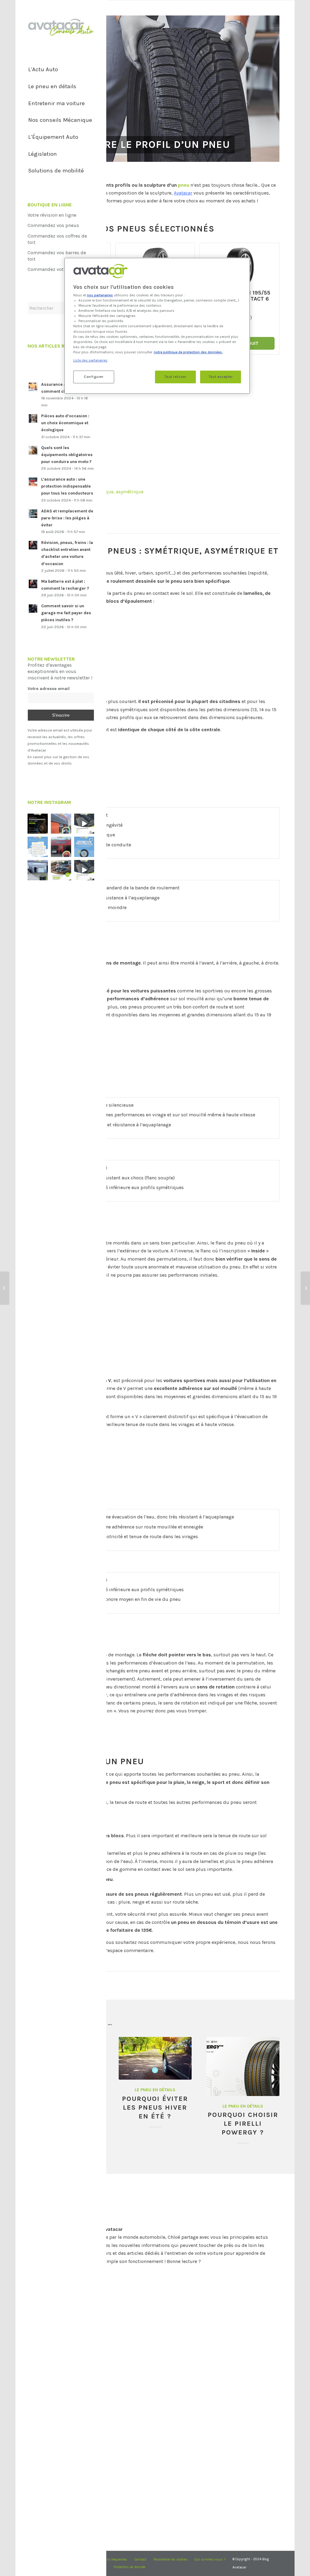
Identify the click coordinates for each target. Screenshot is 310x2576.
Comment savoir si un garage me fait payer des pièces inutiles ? (66, 613)
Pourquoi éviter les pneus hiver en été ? (155, 2107)
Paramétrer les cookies (171, 2560)
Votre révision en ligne (52, 215)
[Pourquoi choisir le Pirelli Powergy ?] (243, 2066)
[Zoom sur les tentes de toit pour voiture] (5, 1288)
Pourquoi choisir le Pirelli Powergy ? (243, 2123)
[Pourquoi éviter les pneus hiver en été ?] (155, 2058)
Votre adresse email (49, 689)
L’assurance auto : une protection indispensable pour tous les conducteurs (67, 486)
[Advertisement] (155, 412)
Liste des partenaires (90, 360)
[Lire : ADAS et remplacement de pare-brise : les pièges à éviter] (33, 514)
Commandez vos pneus (53, 225)
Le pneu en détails (155, 2090)
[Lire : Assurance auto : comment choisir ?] (33, 387)
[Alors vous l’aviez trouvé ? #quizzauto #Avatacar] (84, 824)
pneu (184, 185)
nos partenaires (100, 295)
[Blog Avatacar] (61, 27)
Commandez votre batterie (57, 269)
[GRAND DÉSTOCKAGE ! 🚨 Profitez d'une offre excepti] (61, 870)
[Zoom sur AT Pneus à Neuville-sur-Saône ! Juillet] (61, 847)
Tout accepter (221, 377)
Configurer (94, 377)
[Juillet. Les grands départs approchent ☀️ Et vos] (84, 847)
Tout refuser (175, 377)
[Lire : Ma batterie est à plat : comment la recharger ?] (33, 584)
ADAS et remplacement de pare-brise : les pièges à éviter (67, 518)
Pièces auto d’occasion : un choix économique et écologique (65, 423)
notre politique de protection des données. (188, 352)
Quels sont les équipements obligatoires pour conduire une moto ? (67, 455)
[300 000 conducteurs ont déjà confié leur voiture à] (38, 847)
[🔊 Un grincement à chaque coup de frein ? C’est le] (38, 824)
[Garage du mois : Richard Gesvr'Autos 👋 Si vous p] (61, 824)
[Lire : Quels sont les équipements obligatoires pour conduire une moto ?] (33, 450)
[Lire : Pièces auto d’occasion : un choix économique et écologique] (33, 418)
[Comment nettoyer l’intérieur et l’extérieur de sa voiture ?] (305, 1288)
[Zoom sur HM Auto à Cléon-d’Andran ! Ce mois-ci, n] (38, 870)
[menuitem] (61, 70)
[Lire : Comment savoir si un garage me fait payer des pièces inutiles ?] (33, 608)
